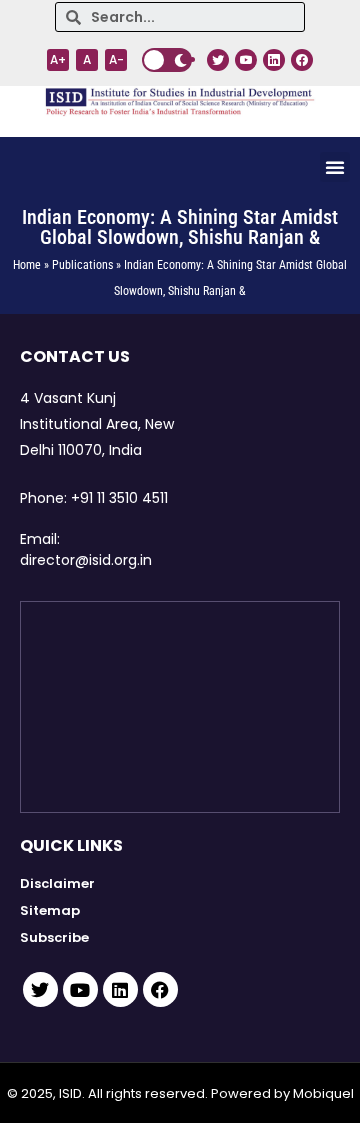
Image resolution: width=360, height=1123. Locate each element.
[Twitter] (40, 989)
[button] (335, 167)
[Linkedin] (120, 989)
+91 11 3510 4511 (119, 498)
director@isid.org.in (86, 560)
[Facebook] (160, 989)
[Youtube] (80, 989)
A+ (58, 59)
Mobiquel (323, 1093)
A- (116, 59)
